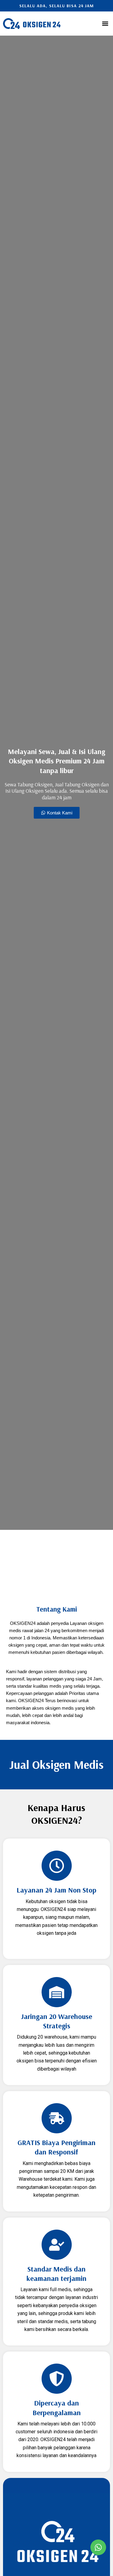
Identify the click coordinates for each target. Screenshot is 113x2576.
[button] (105, 24)
